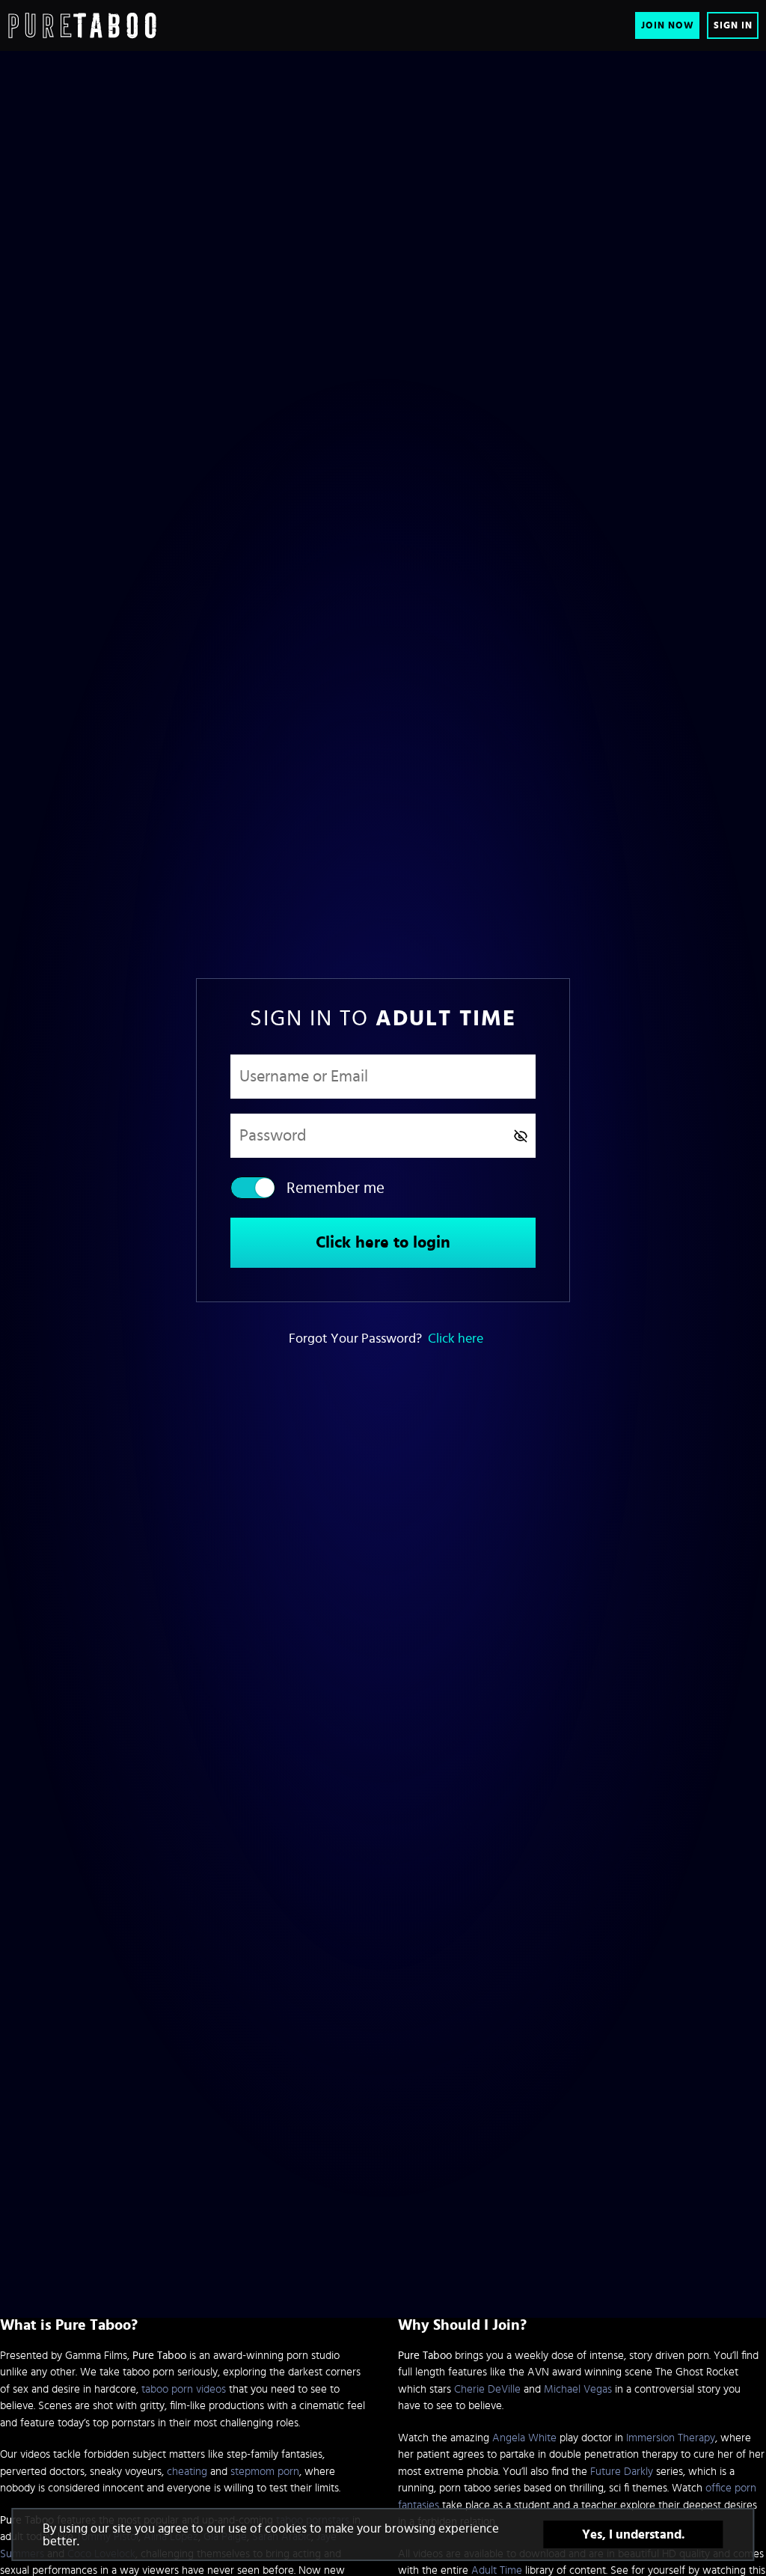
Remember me (335, 1188)
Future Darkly (622, 2472)
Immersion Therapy (671, 2438)
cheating (187, 2472)
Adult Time (497, 2570)
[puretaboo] (82, 25)
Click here (456, 1339)
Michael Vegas (578, 2389)
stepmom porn (265, 2472)
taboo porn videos (184, 2389)
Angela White (524, 2438)
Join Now (668, 26)
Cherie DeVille (487, 2389)
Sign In (733, 26)
